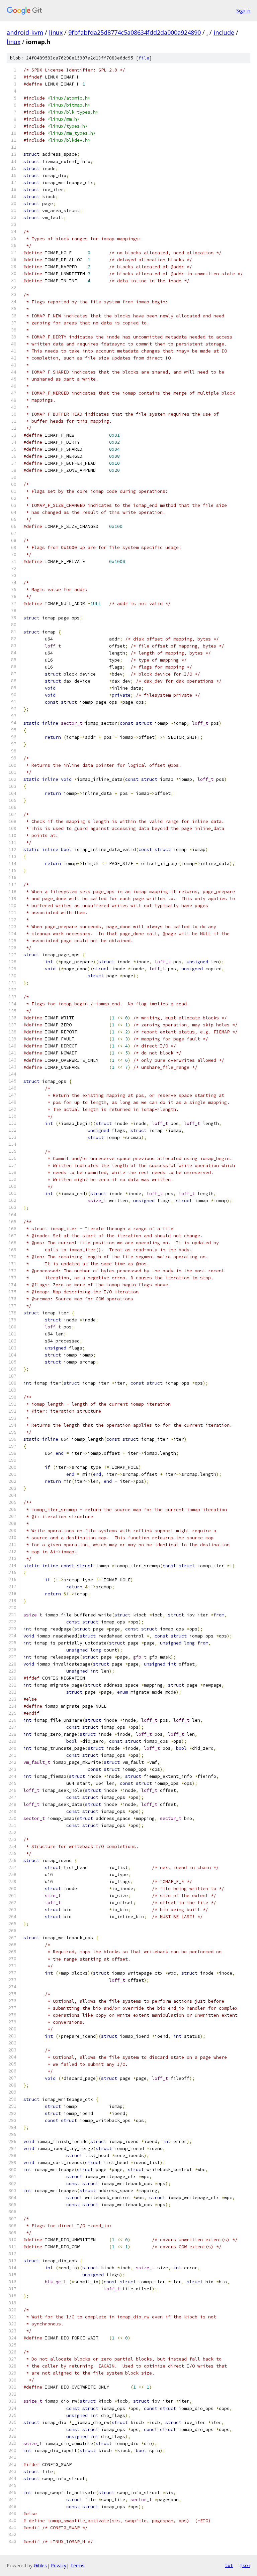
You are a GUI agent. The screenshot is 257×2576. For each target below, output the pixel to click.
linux (56, 32)
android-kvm (25, 32)
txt (229, 2565)
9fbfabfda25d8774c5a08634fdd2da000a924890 (135, 32)
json (245, 2565)
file (144, 58)
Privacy (59, 2565)
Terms (77, 2565)
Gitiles (40, 2565)
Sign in (243, 11)
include (224, 32)
